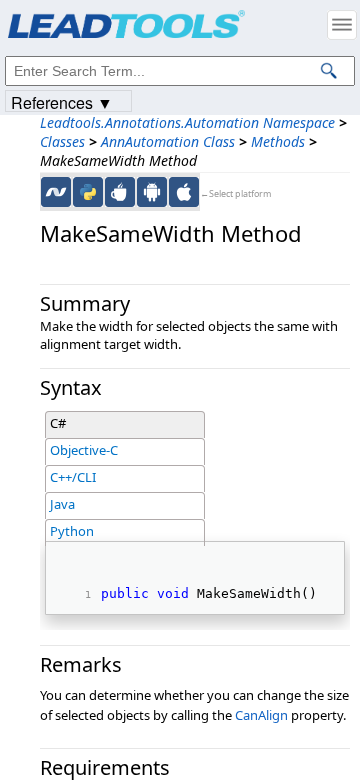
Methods (278, 141)
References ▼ (62, 101)
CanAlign (261, 715)
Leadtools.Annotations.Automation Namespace (187, 122)
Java (62, 504)
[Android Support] (152, 192)
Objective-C (84, 450)
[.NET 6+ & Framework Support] (56, 192)
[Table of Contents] (342, 25)
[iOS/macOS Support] (184, 192)
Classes (62, 141)
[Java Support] (120, 192)
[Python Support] (88, 192)
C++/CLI (73, 477)
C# (58, 423)
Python (72, 531)
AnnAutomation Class (168, 141)
